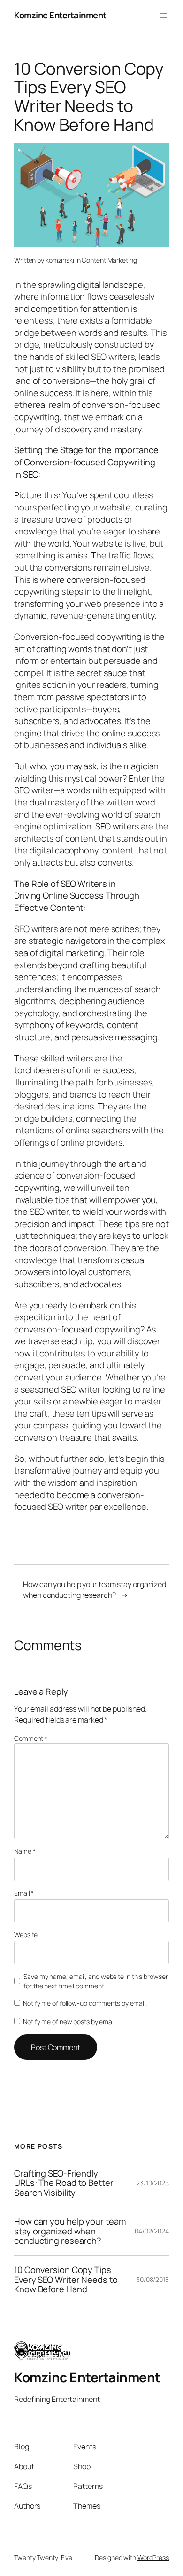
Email (24, 1893)
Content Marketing (109, 260)
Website (26, 1934)
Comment (31, 1738)
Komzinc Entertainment (60, 15)
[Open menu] (163, 16)
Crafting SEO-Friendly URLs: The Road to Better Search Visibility (64, 2183)
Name (25, 1851)
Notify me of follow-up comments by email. (85, 2003)
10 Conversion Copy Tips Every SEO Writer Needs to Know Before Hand (66, 2280)
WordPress (153, 2557)
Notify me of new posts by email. (70, 2022)
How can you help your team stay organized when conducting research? (95, 1590)
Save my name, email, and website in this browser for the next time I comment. (95, 1981)
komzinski (60, 260)
